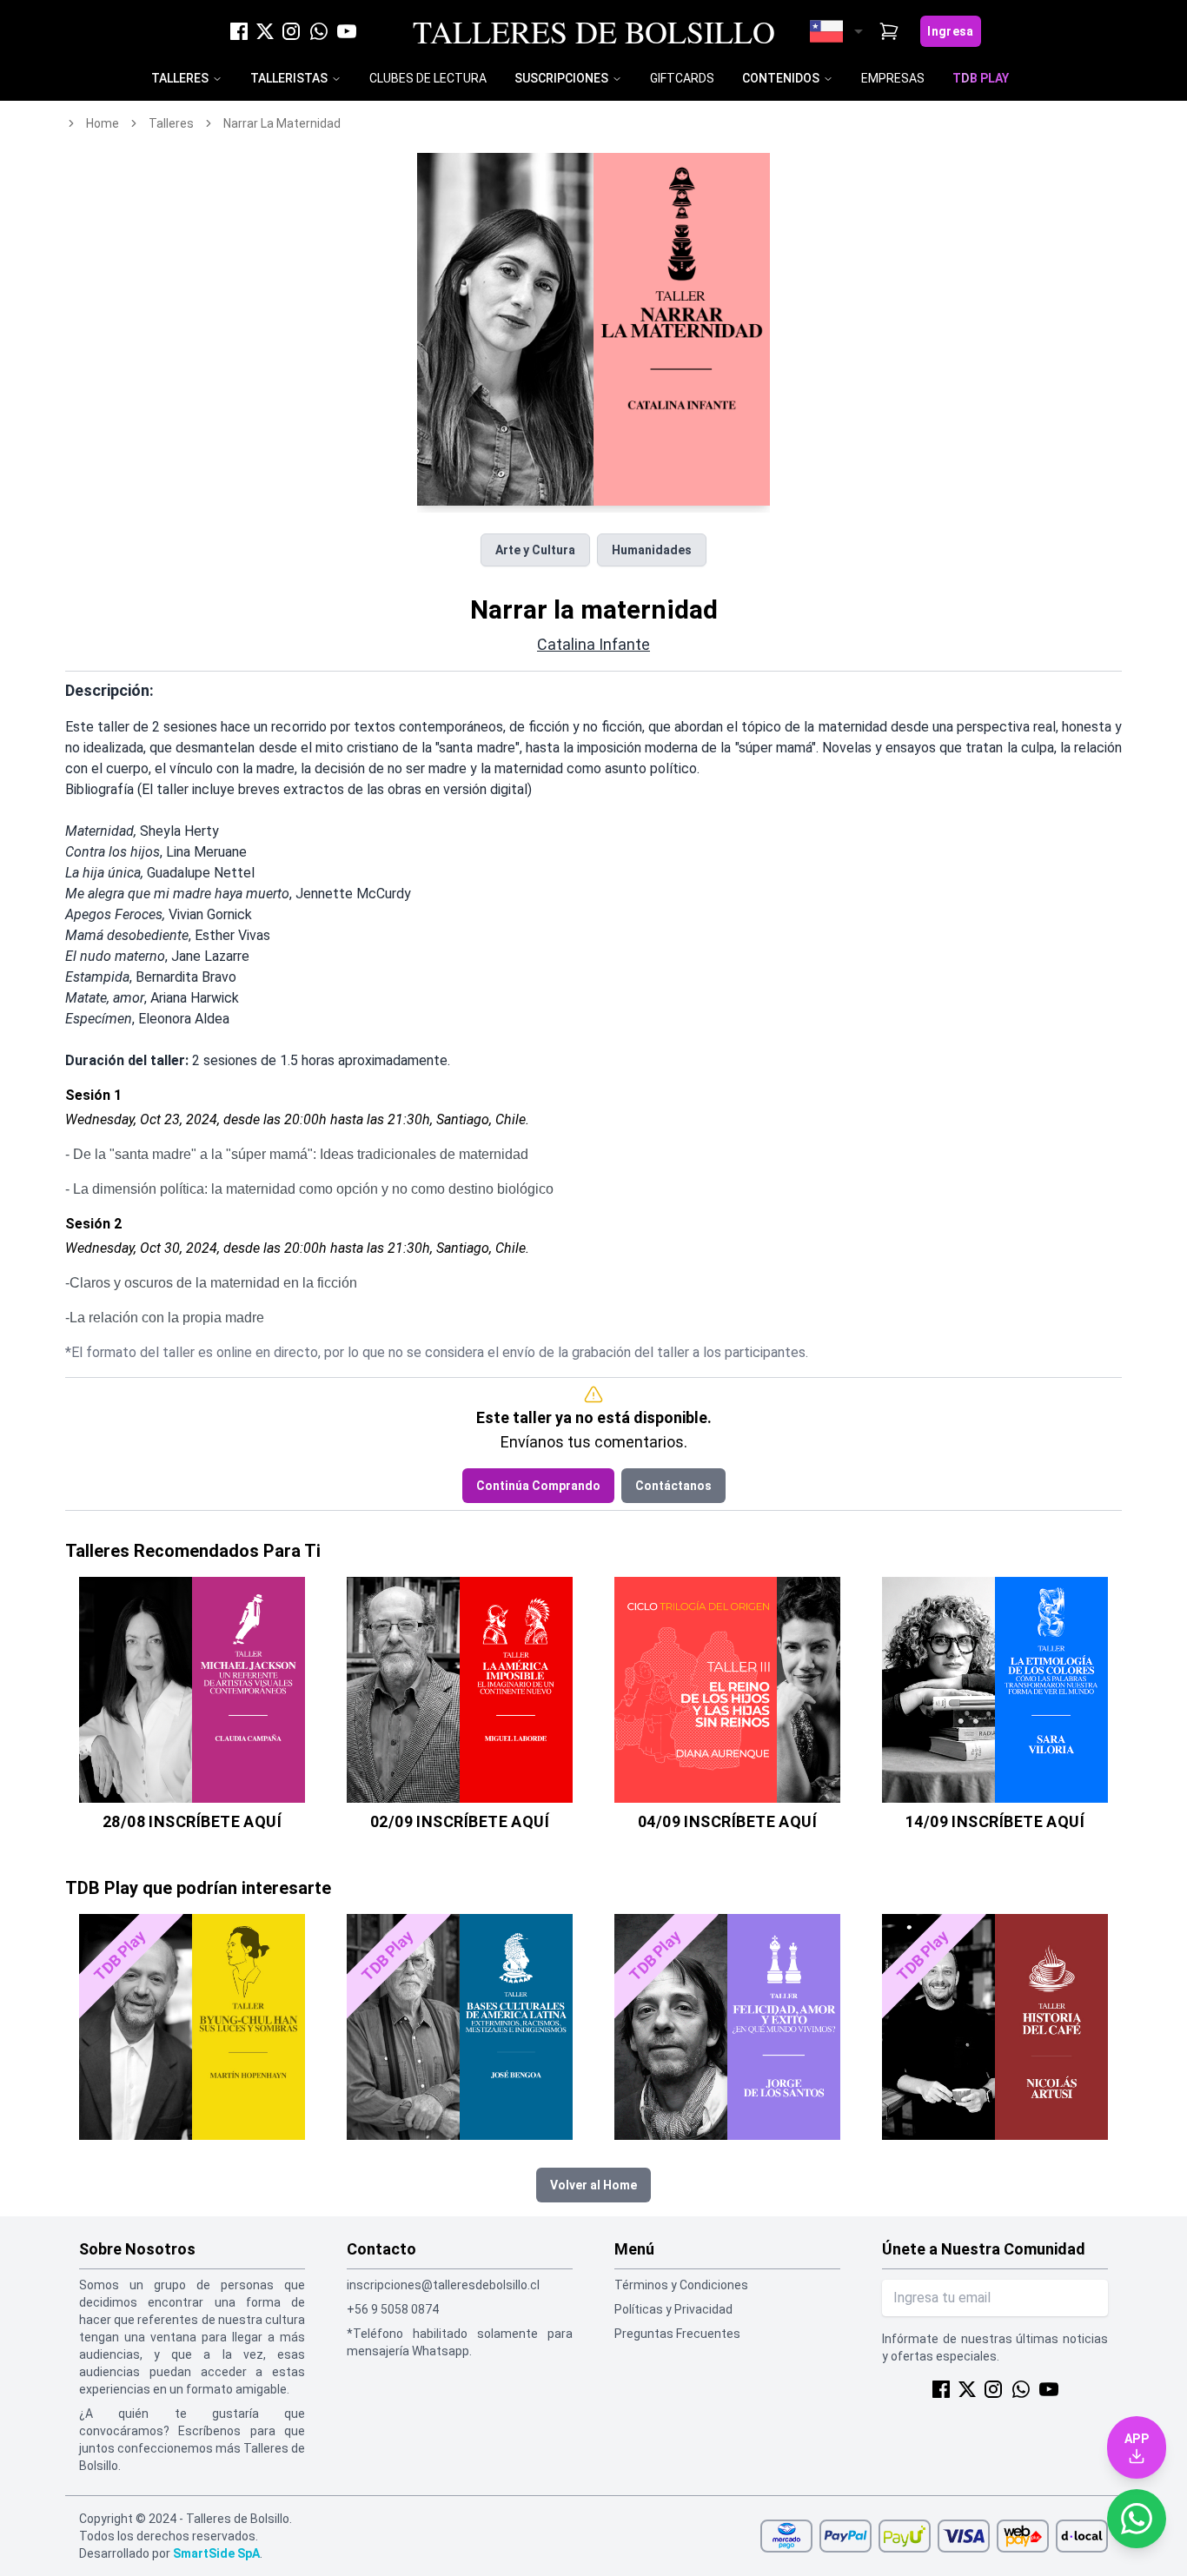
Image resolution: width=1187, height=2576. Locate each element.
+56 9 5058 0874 (393, 2309)
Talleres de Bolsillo (594, 31)
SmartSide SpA (216, 2553)
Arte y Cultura (535, 550)
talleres (171, 123)
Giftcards (682, 78)
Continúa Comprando (538, 1486)
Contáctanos (673, 1486)
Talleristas (289, 78)
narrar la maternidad (282, 123)
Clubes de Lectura (428, 78)
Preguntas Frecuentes (677, 2334)
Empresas (893, 78)
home (103, 123)
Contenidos (781, 78)
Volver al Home (593, 2185)
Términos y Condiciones (681, 2285)
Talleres (180, 78)
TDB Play (981, 78)
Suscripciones (561, 78)
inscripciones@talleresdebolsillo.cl (443, 2285)
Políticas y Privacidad (673, 2309)
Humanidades (652, 550)
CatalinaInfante (593, 644)
